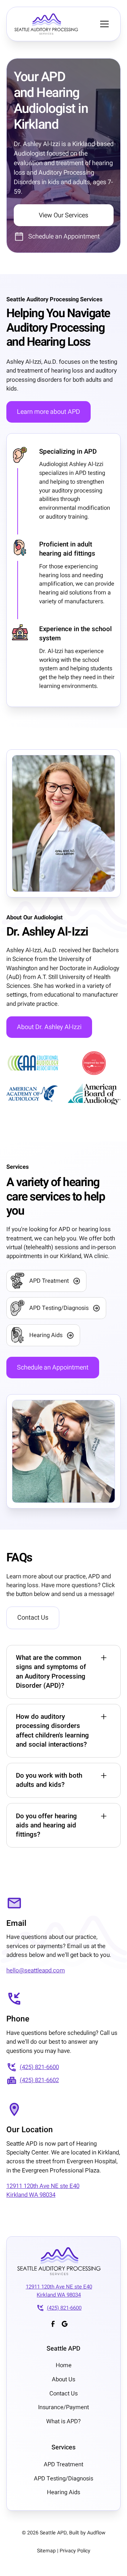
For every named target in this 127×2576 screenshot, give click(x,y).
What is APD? (64, 2421)
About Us (64, 2380)
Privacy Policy (75, 2551)
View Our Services (64, 215)
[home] (54, 24)
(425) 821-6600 (39, 2067)
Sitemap (46, 2551)
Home (64, 2365)
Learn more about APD (49, 412)
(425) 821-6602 (39, 2080)
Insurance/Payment (64, 2407)
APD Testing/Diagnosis (64, 2479)
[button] (104, 24)
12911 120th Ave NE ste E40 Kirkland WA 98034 (43, 2190)
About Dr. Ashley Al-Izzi (49, 1027)
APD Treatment (64, 2465)
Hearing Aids (64, 2492)
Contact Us (33, 1618)
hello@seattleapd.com (36, 1970)
